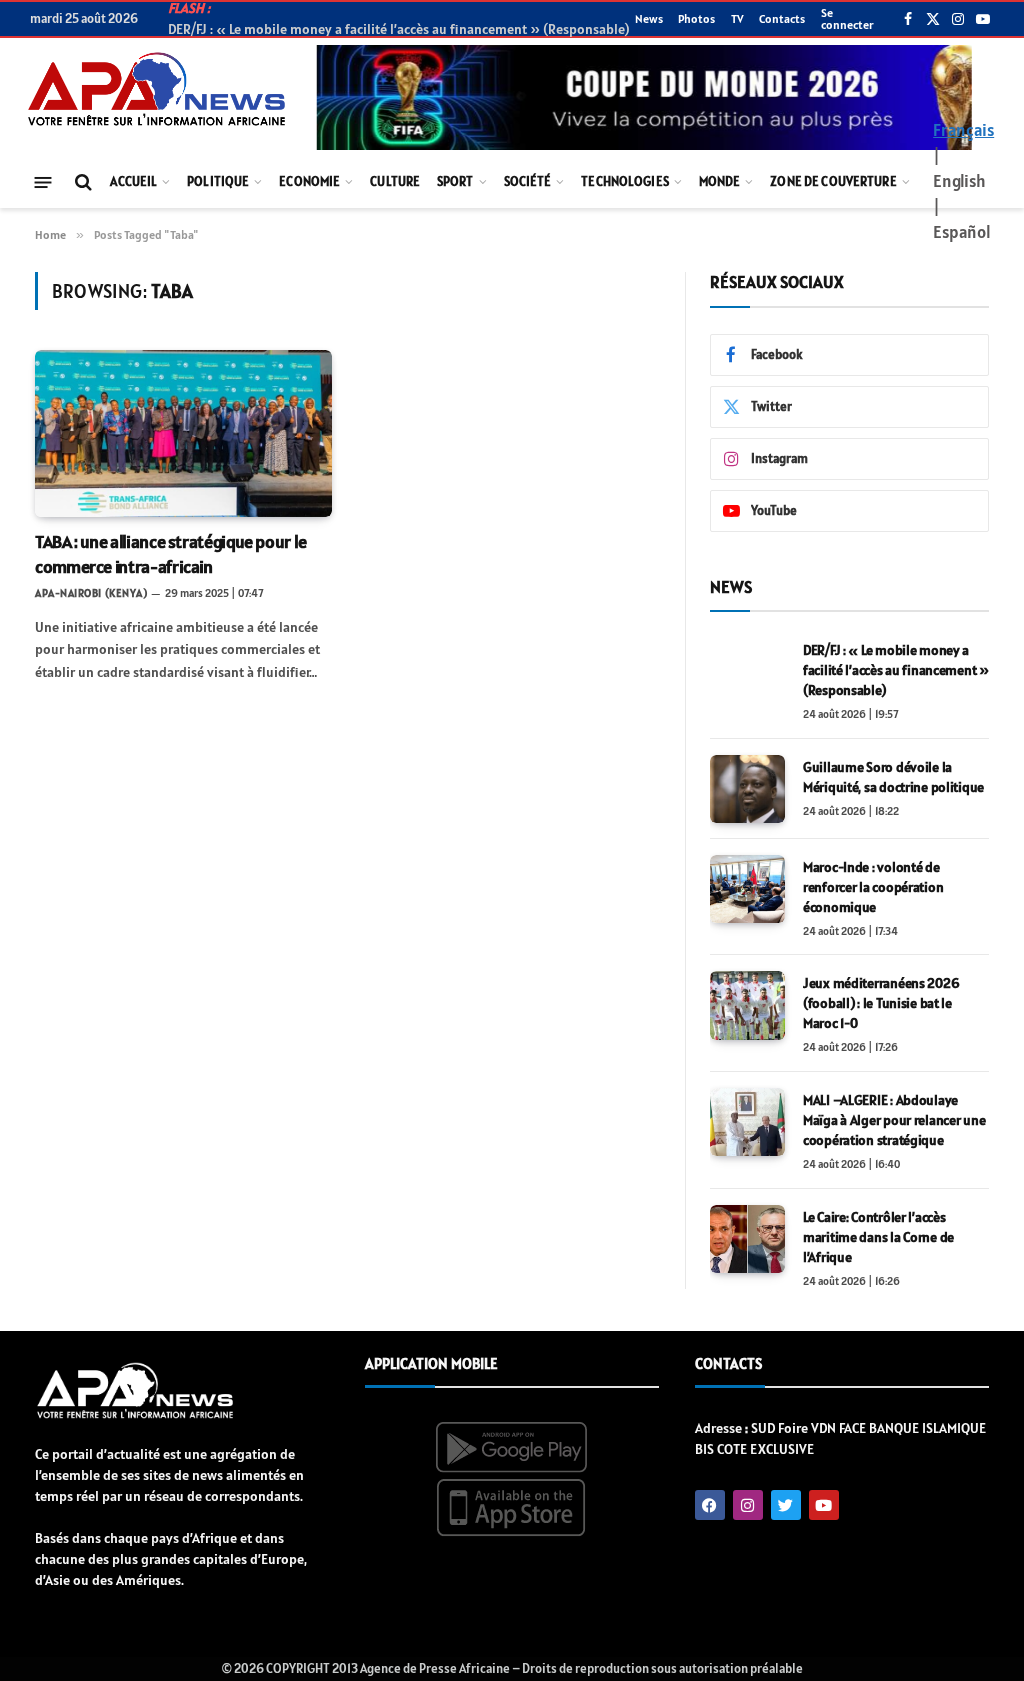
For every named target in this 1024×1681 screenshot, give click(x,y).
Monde (720, 181)
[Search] (81, 182)
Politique (218, 181)
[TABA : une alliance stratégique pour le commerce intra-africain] (183, 433)
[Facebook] (710, 1505)
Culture (395, 181)
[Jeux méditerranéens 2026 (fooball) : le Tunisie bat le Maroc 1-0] (747, 1005)
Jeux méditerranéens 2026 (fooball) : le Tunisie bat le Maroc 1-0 (881, 1003)
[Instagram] (748, 1505)
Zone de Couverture (833, 181)
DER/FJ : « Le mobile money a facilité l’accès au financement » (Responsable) (896, 670)
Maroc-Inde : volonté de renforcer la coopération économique (873, 887)
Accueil (133, 181)
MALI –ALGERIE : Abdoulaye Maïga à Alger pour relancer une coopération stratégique (894, 1120)
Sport (455, 181)
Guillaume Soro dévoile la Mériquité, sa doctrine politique (893, 777)
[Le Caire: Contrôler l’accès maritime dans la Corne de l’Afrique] (747, 1239)
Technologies (625, 181)
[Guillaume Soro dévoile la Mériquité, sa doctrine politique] (747, 789)
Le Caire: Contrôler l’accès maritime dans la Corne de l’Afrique (878, 1237)
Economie (309, 181)
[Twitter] (786, 1505)
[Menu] (43, 181)
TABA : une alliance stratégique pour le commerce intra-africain (171, 553)
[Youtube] (824, 1505)
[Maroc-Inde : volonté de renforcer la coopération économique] (747, 889)
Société (528, 181)
